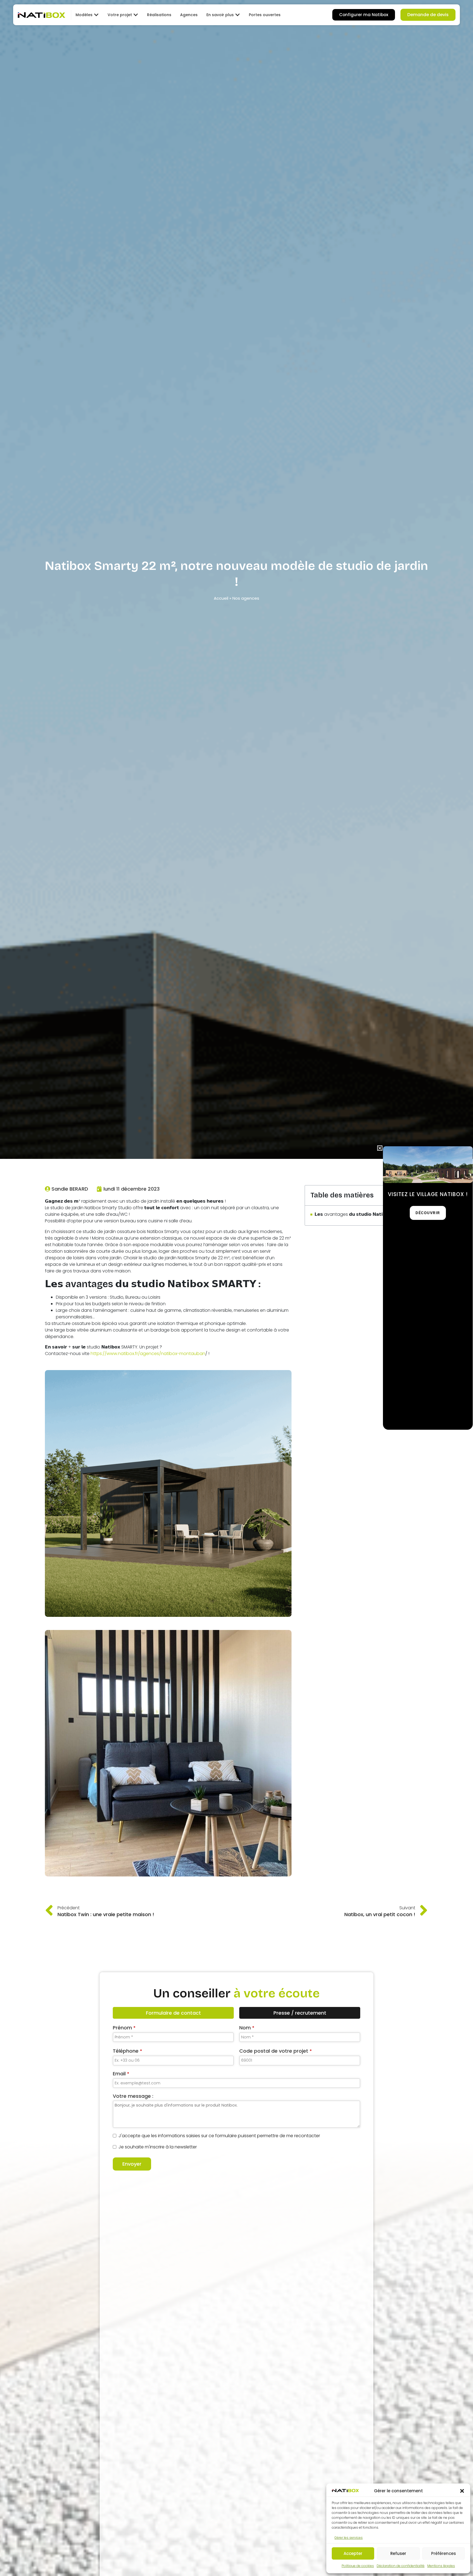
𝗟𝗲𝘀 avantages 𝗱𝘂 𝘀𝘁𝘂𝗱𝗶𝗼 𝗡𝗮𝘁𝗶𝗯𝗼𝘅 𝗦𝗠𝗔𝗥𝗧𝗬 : (365, 1214)
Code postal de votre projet (276, 2051)
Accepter (353, 2553)
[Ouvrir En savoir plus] (238, 15)
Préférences (444, 2553)
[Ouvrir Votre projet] (136, 15)
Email (121, 2074)
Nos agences (246, 598)
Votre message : (133, 2096)
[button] (462, 2491)
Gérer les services (349, 2538)
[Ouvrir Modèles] (96, 15)
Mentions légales (441, 2566)
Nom (247, 2028)
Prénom (124, 2028)
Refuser (398, 2553)
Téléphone (127, 2051)
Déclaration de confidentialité (401, 2566)
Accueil (221, 598)
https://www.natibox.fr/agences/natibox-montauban (148, 1354)
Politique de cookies (358, 2566)
